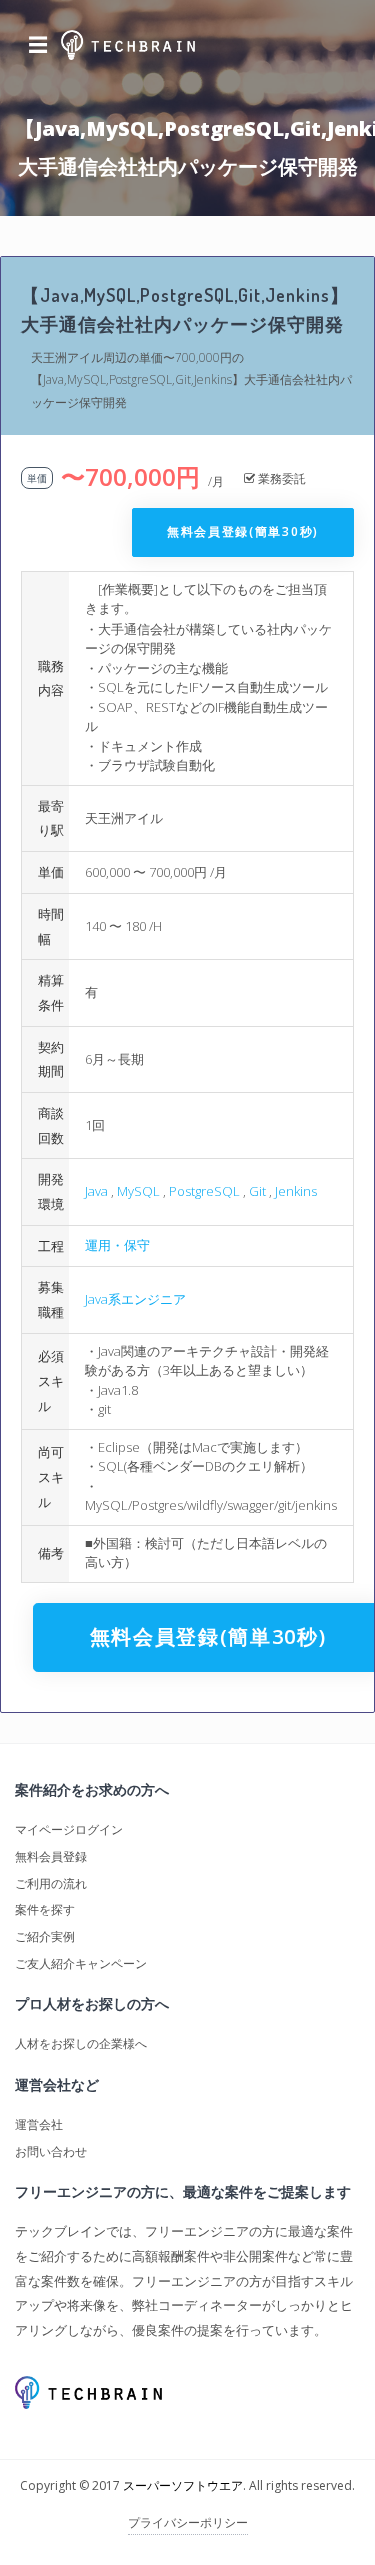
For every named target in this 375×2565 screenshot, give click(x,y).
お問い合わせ (51, 2151)
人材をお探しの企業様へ (81, 2043)
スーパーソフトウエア (183, 2485)
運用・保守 (117, 1245)
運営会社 (39, 2124)
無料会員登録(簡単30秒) (243, 531)
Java (96, 1191)
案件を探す (45, 1909)
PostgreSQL (204, 1191)
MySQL (138, 1191)
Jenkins (296, 1191)
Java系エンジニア (135, 1299)
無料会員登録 (51, 1856)
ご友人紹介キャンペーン (81, 1963)
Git (257, 1191)
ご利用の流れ (51, 1883)
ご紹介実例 (45, 1936)
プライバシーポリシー (188, 2522)
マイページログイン (69, 1829)
